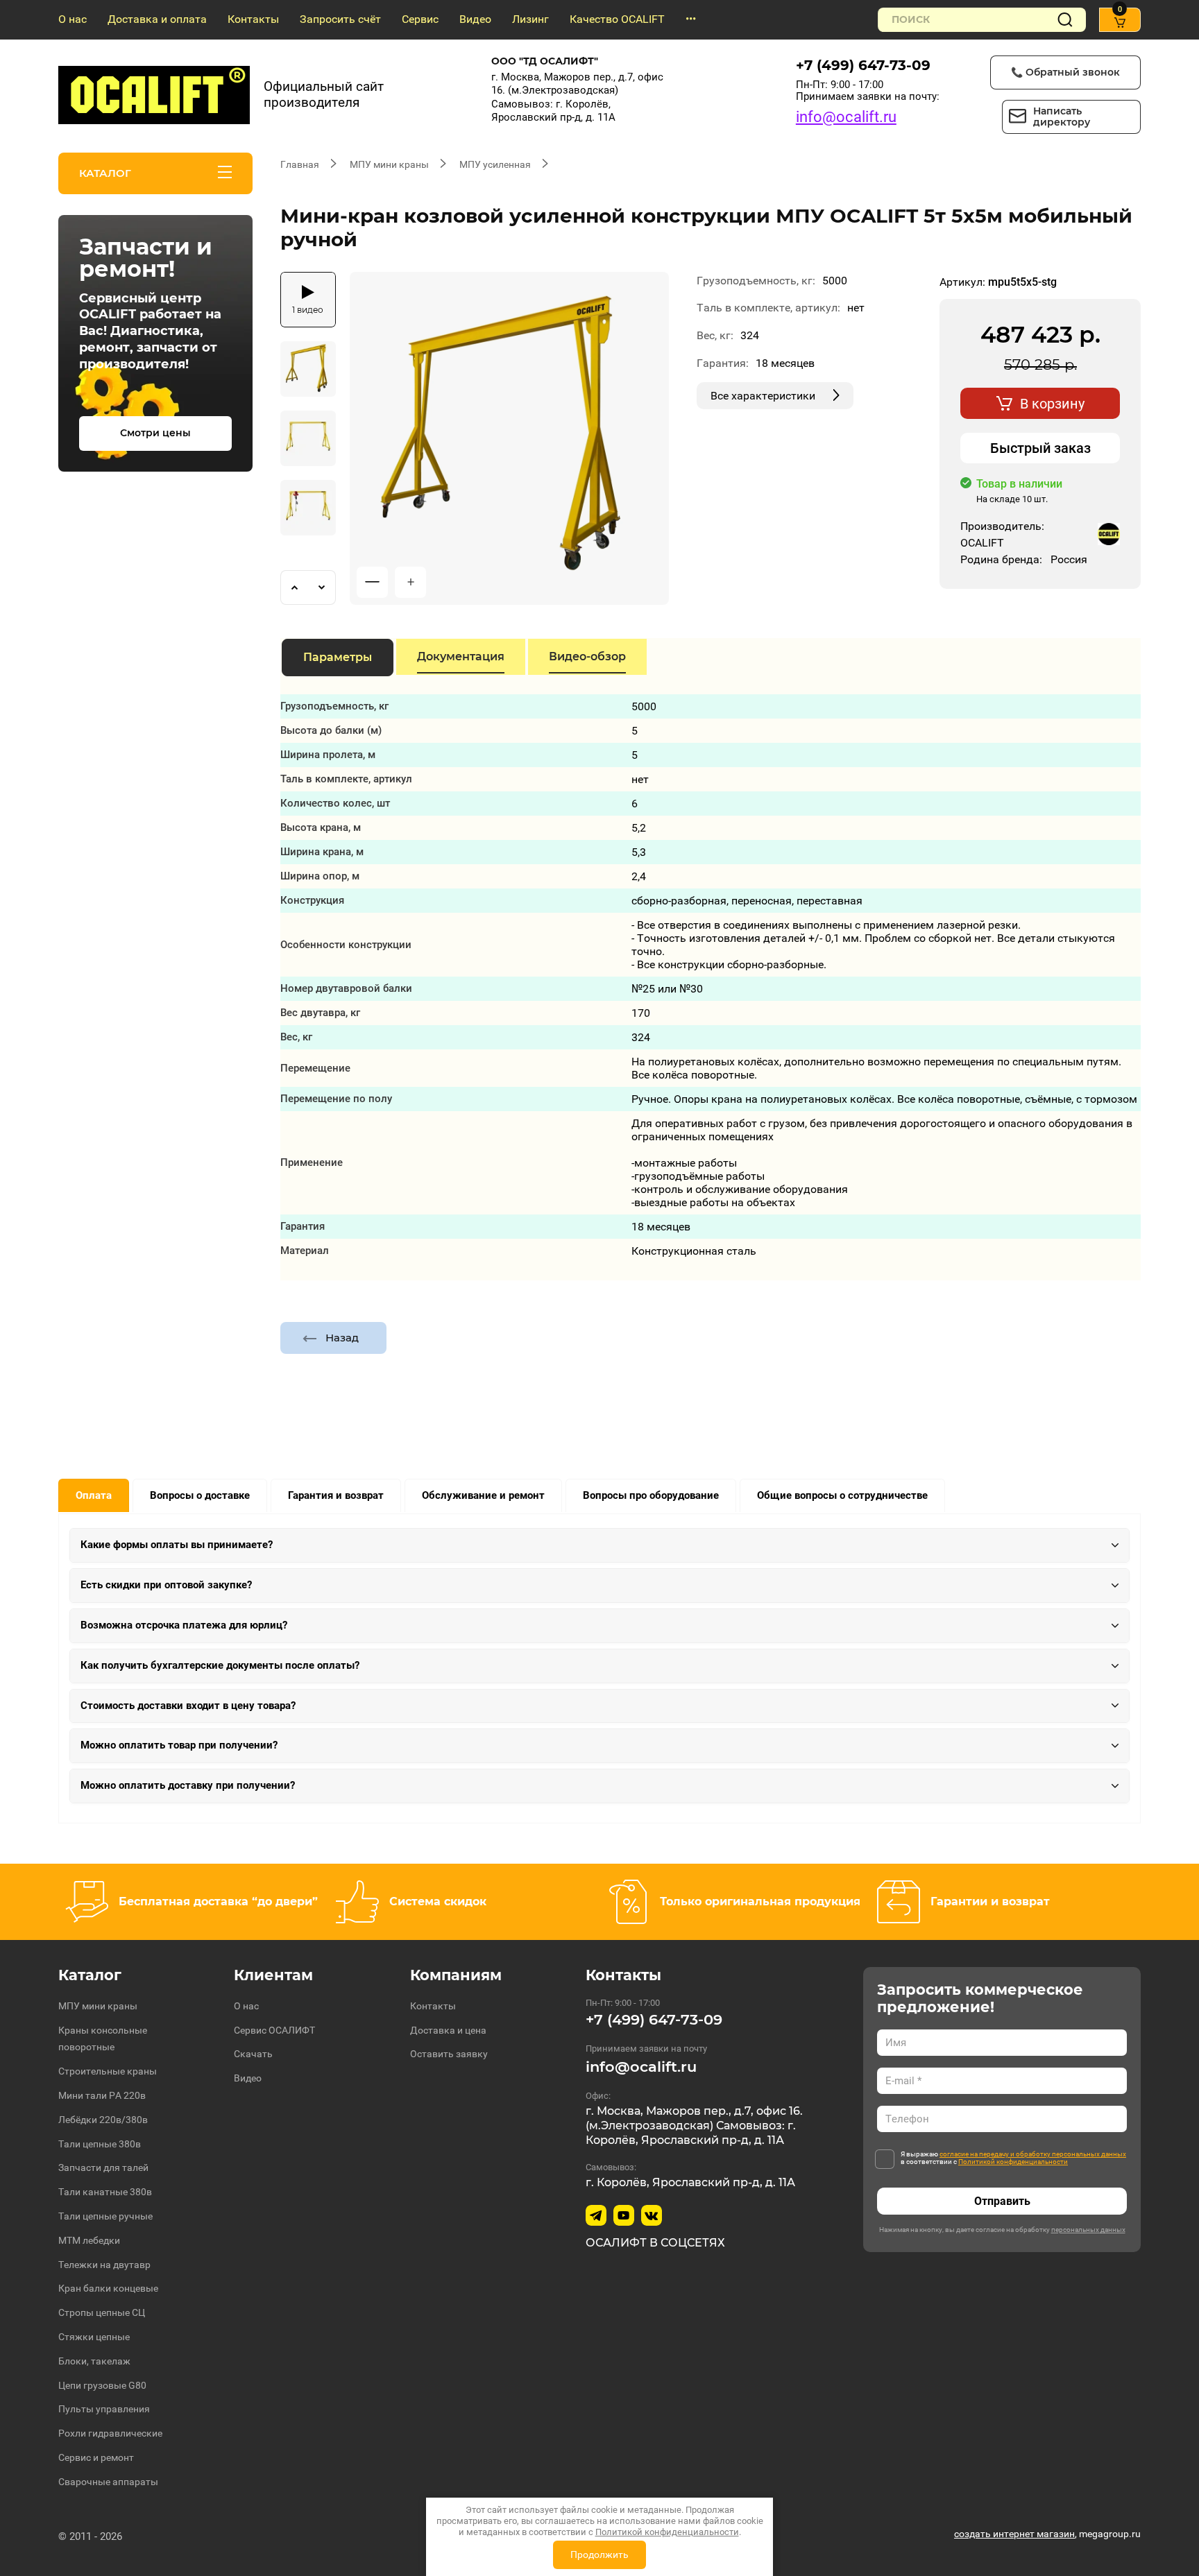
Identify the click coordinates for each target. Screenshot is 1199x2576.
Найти (1065, 20)
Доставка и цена (448, 2030)
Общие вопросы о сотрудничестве (842, 1495)
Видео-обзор (587, 656)
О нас (73, 19)
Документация (461, 656)
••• (691, 19)
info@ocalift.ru (846, 117)
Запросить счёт (340, 19)
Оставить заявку (449, 2054)
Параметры (338, 657)
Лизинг (530, 19)
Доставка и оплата (157, 19)
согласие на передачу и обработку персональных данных (1033, 2154)
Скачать (253, 2054)
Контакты (253, 19)
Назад (342, 1338)
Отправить (1002, 2201)
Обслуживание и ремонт (483, 1495)
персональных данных (1088, 2230)
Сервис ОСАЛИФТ (274, 2030)
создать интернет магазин (1014, 2534)
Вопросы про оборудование (651, 1495)
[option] (509, 438)
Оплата (94, 1495)
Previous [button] (294, 587)
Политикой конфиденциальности (1013, 2162)
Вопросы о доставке (200, 1495)
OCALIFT (982, 543)
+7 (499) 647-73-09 (863, 65)
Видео (475, 19)
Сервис (420, 19)
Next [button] (322, 587)
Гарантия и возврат (336, 1495)
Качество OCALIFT (617, 19)
